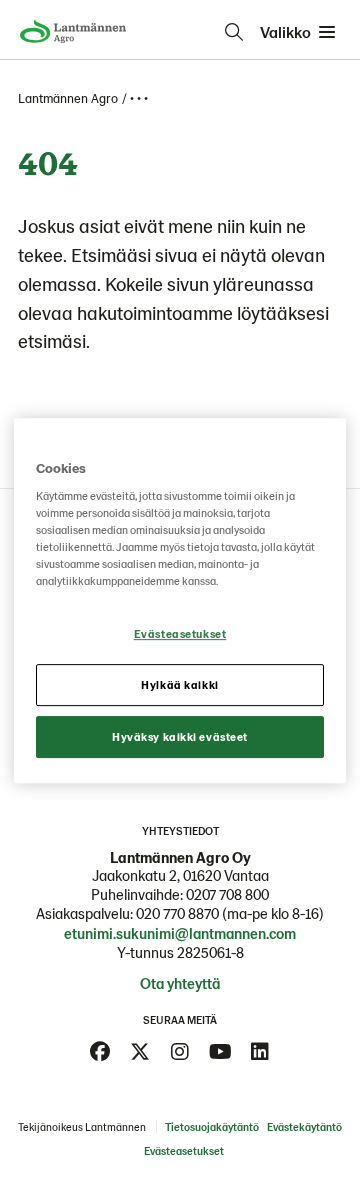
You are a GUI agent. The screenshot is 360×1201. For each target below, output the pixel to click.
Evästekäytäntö (304, 1126)
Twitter (140, 1052)
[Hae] (234, 32)
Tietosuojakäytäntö (212, 1126)
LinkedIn (260, 1052)
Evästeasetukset (180, 634)
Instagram (180, 1052)
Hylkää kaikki (179, 685)
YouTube (220, 1052)
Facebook (100, 1052)
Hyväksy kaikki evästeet (180, 736)
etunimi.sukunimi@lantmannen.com (180, 933)
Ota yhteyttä (180, 983)
